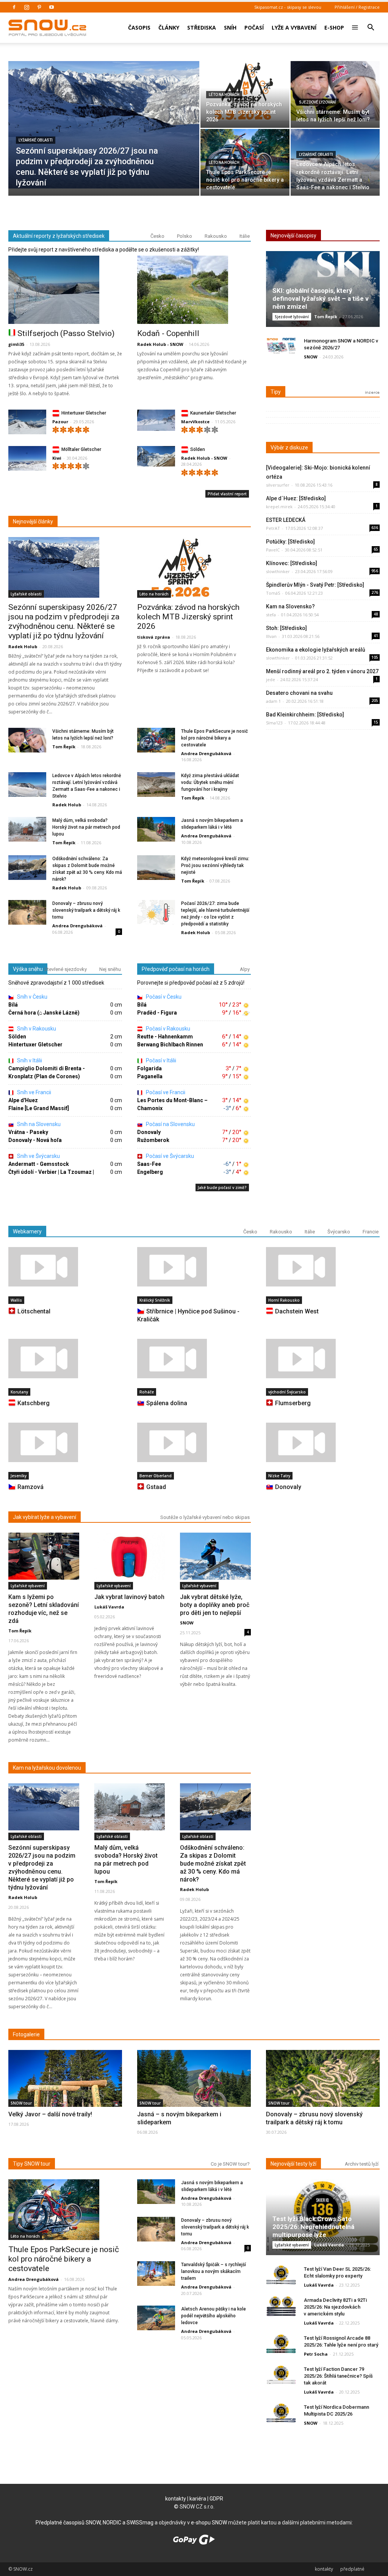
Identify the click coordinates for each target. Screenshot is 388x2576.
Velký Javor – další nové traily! (50, 2114)
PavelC (273, 550)
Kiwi (57, 458)
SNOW (311, 357)
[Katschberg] (65, 1359)
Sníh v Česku (32, 997)
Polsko (185, 236)
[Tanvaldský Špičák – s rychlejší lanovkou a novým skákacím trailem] (156, 2274)
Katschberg (34, 1403)
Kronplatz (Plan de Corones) (44, 1076)
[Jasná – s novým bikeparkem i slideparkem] (194, 2091)
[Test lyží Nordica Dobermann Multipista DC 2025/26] (281, 2413)
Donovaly (149, 1132)
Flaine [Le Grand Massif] (39, 1108)
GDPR (216, 2499)
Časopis (139, 27)
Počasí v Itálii (160, 1060)
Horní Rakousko (284, 1300)
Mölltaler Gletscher (81, 449)
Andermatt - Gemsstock (39, 1164)
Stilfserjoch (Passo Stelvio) (66, 333)
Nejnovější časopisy (293, 236)
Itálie (245, 236)
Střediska (202, 27)
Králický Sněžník (155, 1300)
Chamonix (150, 1108)
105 (375, 657)
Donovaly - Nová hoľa (35, 1140)
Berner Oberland (156, 1476)
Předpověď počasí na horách (176, 969)
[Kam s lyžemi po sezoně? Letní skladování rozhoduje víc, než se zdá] (44, 1556)
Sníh (230, 27)
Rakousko (216, 236)
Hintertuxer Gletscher (84, 413)
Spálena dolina (167, 1403)
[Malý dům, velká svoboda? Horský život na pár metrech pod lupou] (27, 830)
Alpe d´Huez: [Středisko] (296, 498)
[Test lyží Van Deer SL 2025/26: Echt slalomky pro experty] (281, 2275)
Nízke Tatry (279, 1476)
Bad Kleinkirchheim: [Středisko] (305, 715)
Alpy (245, 969)
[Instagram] (27, 7)
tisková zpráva (154, 637)
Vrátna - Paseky (28, 1132)
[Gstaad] (194, 1442)
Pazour (60, 422)
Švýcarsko (339, 1232)
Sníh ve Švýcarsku (38, 1156)
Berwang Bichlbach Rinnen (170, 1045)
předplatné (352, 2569)
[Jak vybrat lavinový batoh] (130, 1556)
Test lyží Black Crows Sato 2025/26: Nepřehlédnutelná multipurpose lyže (313, 2227)
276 (375, 592)
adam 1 (273, 701)
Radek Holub (23, 646)
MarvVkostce (195, 422)
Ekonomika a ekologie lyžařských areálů (316, 650)
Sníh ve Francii (34, 1092)
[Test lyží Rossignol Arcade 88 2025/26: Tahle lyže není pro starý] (281, 2344)
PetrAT (273, 528)
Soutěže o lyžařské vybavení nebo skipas (205, 1517)
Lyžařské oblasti (36, 140)
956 (375, 571)
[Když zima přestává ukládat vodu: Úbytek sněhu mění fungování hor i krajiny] (156, 785)
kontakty (176, 2499)
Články (169, 27)
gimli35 (16, 344)
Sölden (198, 449)
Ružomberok (153, 1140)
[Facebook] (14, 7)
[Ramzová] (65, 1442)
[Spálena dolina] (194, 1359)
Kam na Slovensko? (290, 606)
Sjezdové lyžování (318, 102)
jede (271, 679)
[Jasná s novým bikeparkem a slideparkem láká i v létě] (156, 830)
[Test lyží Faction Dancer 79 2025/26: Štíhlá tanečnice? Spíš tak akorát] (281, 2375)
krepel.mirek (279, 507)
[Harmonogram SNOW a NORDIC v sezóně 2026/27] (281, 347)
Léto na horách (224, 95)
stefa (271, 615)
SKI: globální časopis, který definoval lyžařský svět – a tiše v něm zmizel (321, 298)
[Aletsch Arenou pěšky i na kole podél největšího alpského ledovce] (156, 2318)
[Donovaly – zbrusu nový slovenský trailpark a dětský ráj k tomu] (27, 913)
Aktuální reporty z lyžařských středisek (59, 236)
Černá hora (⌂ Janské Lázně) (44, 1013)
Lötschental (34, 1311)
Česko (157, 236)
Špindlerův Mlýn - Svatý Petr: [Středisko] (315, 585)
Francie (371, 1232)
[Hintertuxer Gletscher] (27, 424)
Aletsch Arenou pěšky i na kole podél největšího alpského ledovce (214, 2316)
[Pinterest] (39, 7)
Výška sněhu (28, 969)
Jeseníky (19, 1476)
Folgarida (149, 1068)
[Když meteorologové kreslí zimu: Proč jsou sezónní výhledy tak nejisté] (156, 868)
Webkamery (27, 1231)
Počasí (254, 27)
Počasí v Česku (163, 997)
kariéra (198, 2499)
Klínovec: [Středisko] (292, 563)
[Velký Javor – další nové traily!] (65, 2092)
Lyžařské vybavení (28, 1586)
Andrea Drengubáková (206, 753)
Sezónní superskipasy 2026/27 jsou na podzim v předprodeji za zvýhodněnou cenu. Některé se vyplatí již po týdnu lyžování (64, 621)
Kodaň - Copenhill (168, 333)
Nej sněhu (110, 969)
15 (376, 722)
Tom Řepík (64, 747)
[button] (371, 22)
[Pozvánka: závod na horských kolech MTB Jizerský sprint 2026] (245, 91)
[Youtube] (52, 7)
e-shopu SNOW (209, 2523)
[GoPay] (194, 2543)
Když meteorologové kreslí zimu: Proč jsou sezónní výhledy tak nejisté (215, 865)
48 (376, 614)
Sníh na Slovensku (38, 1124)
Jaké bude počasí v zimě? (222, 1187)
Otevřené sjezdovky (65, 969)
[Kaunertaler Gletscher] (156, 420)
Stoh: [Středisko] (286, 628)
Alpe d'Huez (23, 1100)
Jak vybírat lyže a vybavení (45, 1517)
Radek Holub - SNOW (160, 344)
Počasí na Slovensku (170, 1124)
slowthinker (278, 571)
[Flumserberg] (323, 1359)
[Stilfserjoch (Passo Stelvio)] (65, 290)
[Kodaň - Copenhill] (194, 290)
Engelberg (150, 1172)
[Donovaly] (323, 1442)
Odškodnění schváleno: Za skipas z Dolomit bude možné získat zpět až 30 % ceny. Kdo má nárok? (213, 1864)
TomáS (273, 593)
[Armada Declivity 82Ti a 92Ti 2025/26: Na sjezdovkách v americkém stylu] (281, 2306)
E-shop (334, 27)
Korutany (19, 1392)
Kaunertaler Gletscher (213, 413)
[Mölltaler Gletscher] (27, 460)
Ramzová (31, 1487)
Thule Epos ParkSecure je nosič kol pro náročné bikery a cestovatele (214, 738)
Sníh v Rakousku (36, 1029)
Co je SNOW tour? (230, 2164)
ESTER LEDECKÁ (286, 520)
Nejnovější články (33, 521)
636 (375, 528)
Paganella (150, 1076)
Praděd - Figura (157, 1013)
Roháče (147, 1392)
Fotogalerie (26, 2034)
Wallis (16, 1300)
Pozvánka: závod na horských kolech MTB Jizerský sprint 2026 (188, 617)
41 (376, 636)
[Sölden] (156, 456)
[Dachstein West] (323, 1267)
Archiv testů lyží (362, 2164)
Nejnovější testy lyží (293, 2164)
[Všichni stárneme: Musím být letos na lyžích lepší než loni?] (335, 91)
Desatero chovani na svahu (299, 693)
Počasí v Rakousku (167, 1029)
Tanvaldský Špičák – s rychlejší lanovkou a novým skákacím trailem (214, 2271)
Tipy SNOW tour (32, 2164)
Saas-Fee (149, 1164)
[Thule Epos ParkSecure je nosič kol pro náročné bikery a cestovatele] (245, 159)
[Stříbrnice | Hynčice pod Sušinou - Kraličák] (194, 1267)
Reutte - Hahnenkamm (165, 1037)
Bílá (13, 1005)
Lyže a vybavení (294, 27)
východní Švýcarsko (287, 1392)
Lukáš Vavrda (109, 1607)
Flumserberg (293, 1403)
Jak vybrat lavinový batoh (129, 1597)
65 (376, 549)
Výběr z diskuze (289, 448)
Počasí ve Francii (165, 1092)
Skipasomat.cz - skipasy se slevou (288, 7)
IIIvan (271, 636)
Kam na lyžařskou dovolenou (47, 1768)
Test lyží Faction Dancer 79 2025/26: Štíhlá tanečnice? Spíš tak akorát (338, 2376)
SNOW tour (21, 2103)
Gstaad (156, 1487)
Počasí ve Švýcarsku (169, 1156)
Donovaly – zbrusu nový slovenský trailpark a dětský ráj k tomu (86, 910)
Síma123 (274, 723)
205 (375, 701)
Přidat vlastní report (227, 494)
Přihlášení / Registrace (357, 7)
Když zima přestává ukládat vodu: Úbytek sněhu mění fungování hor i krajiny (210, 782)
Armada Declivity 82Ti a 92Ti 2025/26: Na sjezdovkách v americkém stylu (335, 2307)
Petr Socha (316, 2354)
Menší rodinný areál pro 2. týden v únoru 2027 (322, 671)
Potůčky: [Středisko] (290, 542)
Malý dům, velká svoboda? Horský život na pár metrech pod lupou (86, 827)
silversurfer (278, 485)
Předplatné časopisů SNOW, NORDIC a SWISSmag (95, 2523)
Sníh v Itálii (29, 1060)
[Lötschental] (65, 1267)
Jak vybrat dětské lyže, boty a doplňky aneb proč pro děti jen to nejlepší (215, 1605)
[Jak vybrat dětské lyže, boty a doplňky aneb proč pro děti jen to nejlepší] (215, 1556)
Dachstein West (297, 1311)
